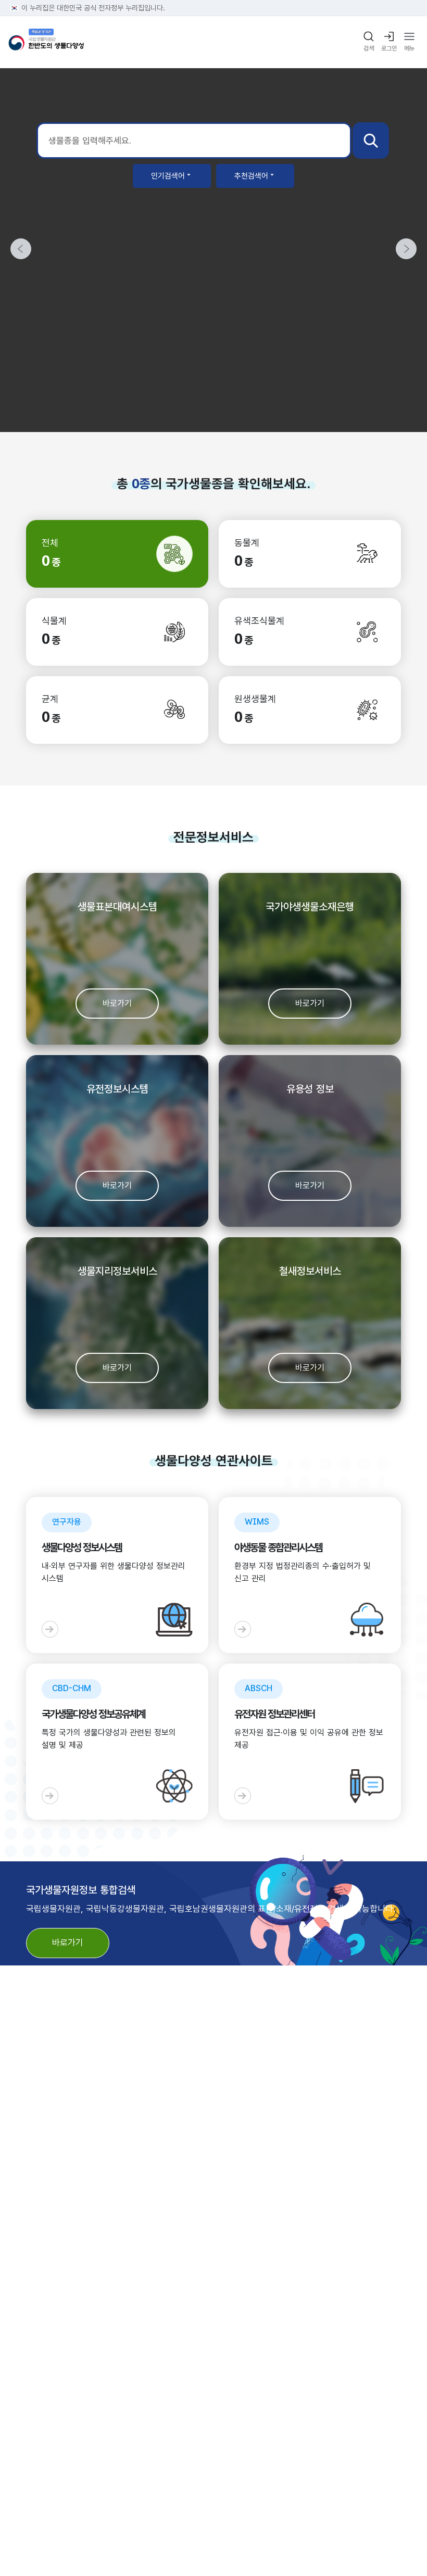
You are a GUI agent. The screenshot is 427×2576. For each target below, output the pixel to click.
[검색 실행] (371, 141)
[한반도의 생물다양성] (46, 42)
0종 (141, 484)
